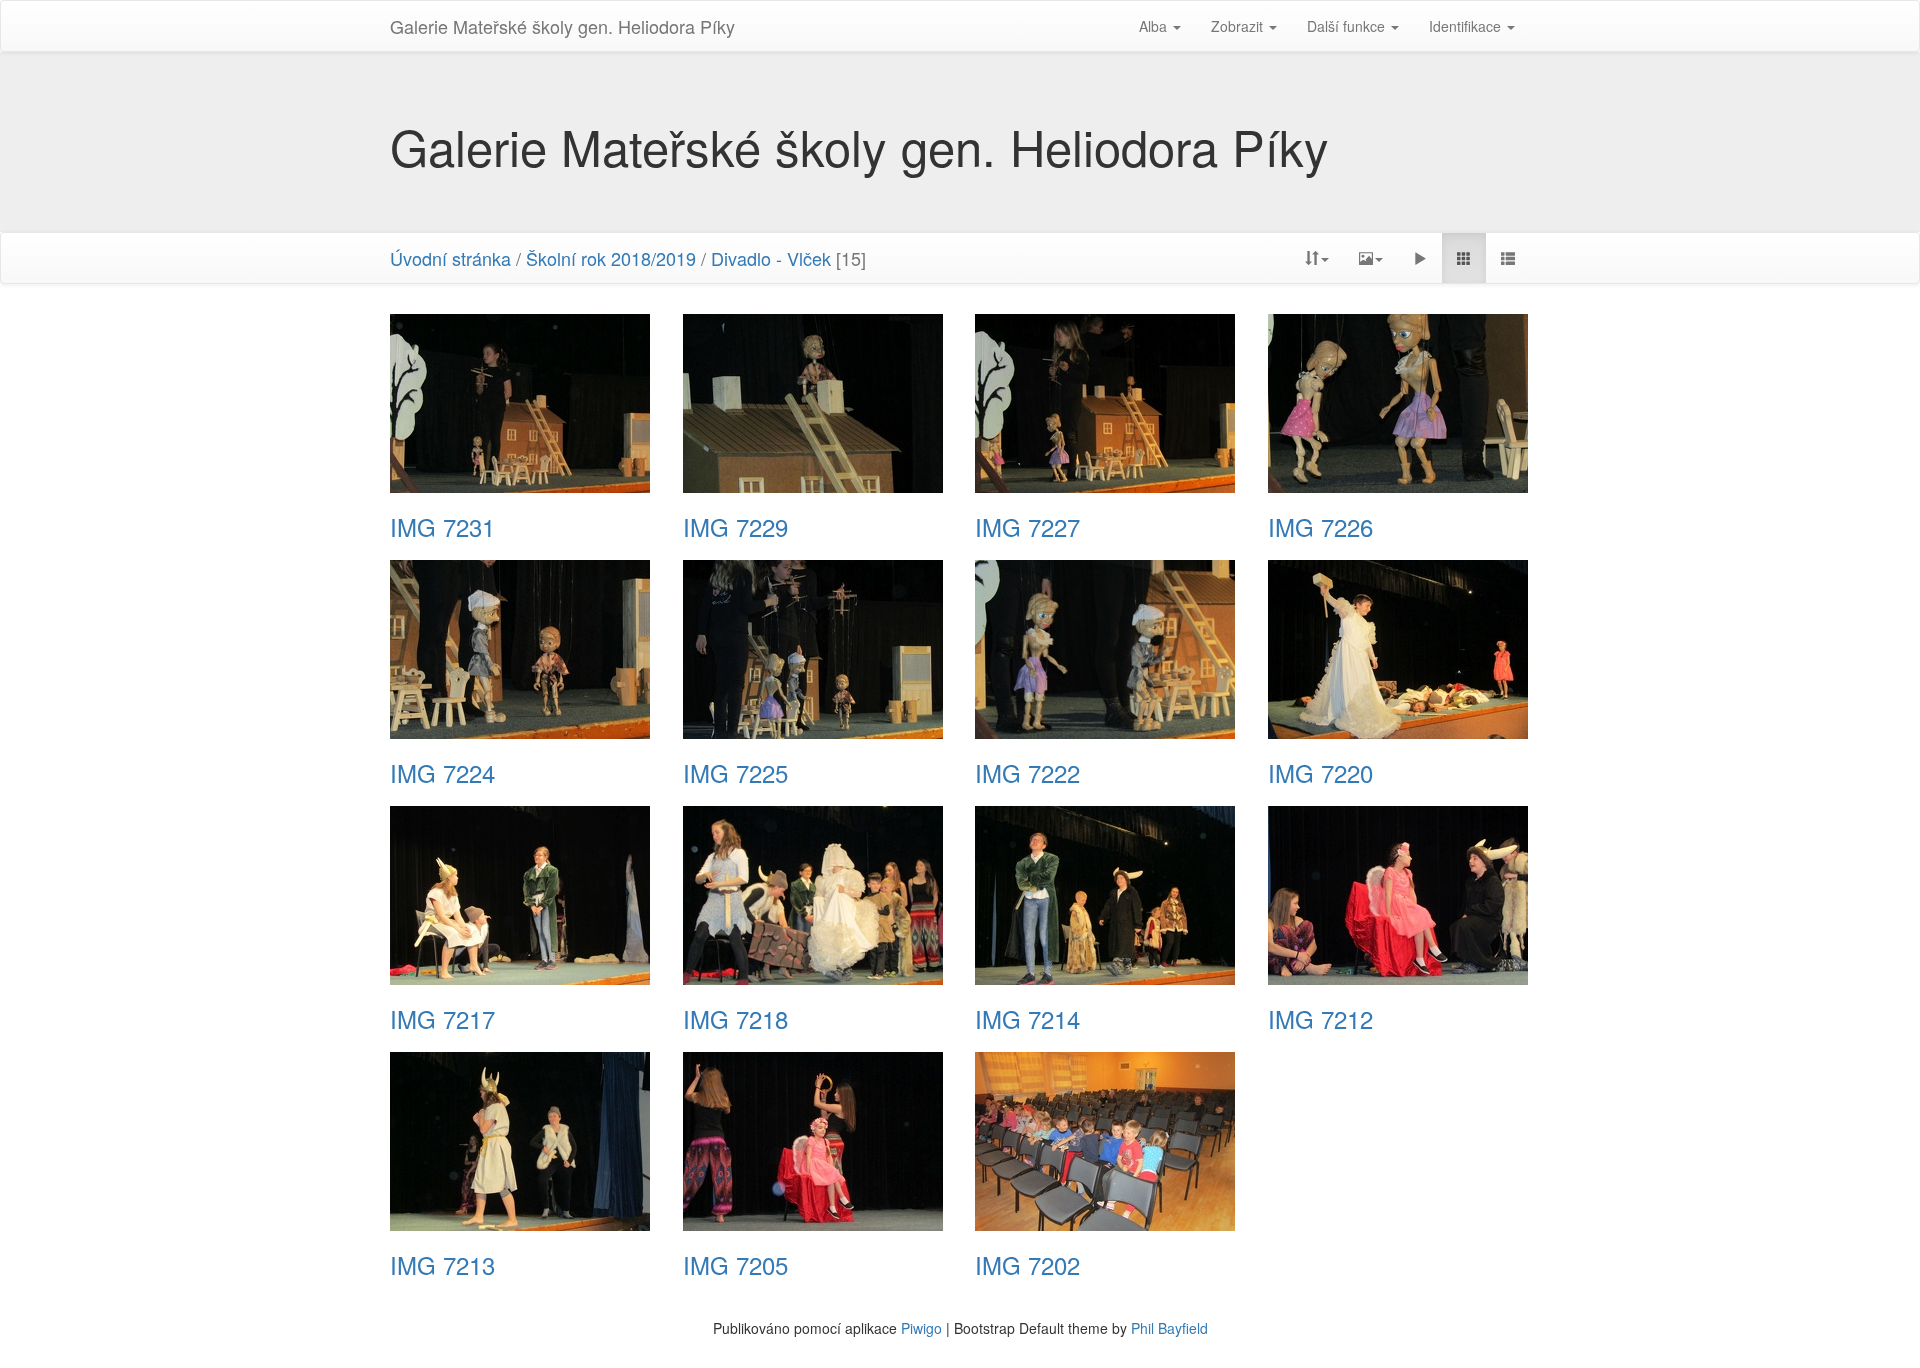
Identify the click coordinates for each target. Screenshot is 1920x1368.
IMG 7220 (1320, 773)
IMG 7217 (442, 1019)
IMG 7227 (1027, 527)
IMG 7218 (735, 1019)
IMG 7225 (735, 773)
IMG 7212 (1320, 1019)
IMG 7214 (1027, 1019)
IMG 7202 (1027, 1265)
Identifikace (1467, 26)
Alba (1155, 26)
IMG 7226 (1320, 527)
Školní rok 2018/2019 (611, 258)
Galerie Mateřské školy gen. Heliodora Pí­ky (562, 26)
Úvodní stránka (450, 258)
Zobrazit (1239, 26)
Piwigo (921, 1328)
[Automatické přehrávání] (1420, 258)
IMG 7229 (735, 527)
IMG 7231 (442, 527)
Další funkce (1348, 26)
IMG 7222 (1027, 773)
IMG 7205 (735, 1265)
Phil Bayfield (1169, 1328)
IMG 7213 (442, 1265)
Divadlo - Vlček (771, 258)
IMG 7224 (442, 773)
